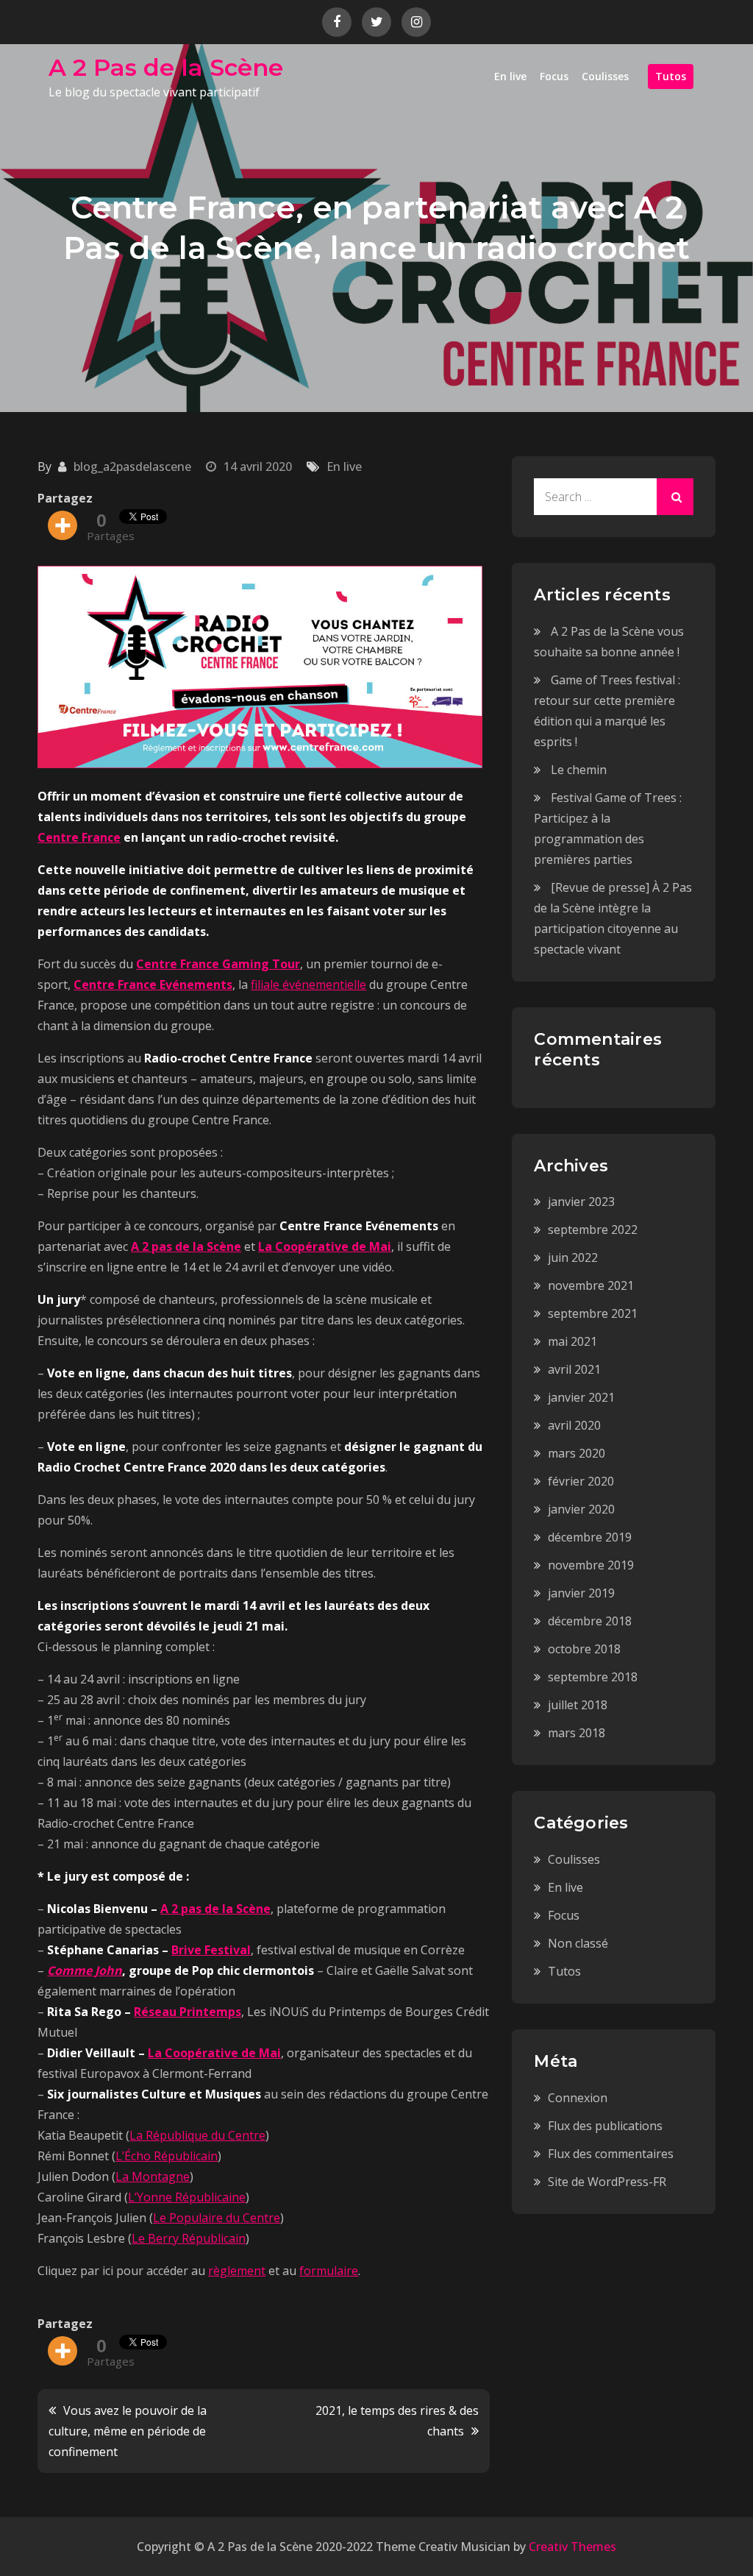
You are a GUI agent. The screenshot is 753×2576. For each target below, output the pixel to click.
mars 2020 (577, 1453)
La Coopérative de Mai (325, 1246)
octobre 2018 (584, 1649)
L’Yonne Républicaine (187, 2197)
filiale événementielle (308, 984)
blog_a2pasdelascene (132, 466)
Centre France (79, 837)
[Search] (675, 497)
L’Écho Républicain (167, 2156)
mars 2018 (577, 1733)
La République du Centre (197, 2135)
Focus (554, 76)
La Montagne (153, 2176)
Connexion (578, 2098)
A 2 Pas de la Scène (166, 67)
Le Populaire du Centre (217, 2218)
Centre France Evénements (153, 984)
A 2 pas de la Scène (186, 1246)
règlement (237, 2271)
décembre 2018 (590, 1621)
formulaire (329, 2271)
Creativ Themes (572, 2547)
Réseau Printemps (188, 2012)
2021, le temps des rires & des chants (397, 2421)
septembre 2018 (593, 1677)
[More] (63, 525)
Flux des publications (605, 2126)
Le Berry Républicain (189, 2238)
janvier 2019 (581, 1593)
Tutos (671, 76)
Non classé (578, 1943)
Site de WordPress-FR (607, 2182)
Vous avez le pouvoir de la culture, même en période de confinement (128, 2431)
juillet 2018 (578, 1705)
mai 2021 (572, 1341)
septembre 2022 (593, 1230)
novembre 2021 (591, 1285)
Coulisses (605, 76)
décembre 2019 (590, 1537)
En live (510, 76)
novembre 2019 (591, 1565)
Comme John (85, 1970)
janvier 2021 (581, 1397)
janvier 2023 (581, 1202)
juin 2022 (573, 1257)
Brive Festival (211, 1950)
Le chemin (579, 770)
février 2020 (581, 1481)
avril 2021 (574, 1369)
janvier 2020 (581, 1509)
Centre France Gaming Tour (218, 964)
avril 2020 (574, 1425)
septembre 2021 (593, 1313)
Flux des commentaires (611, 2154)
